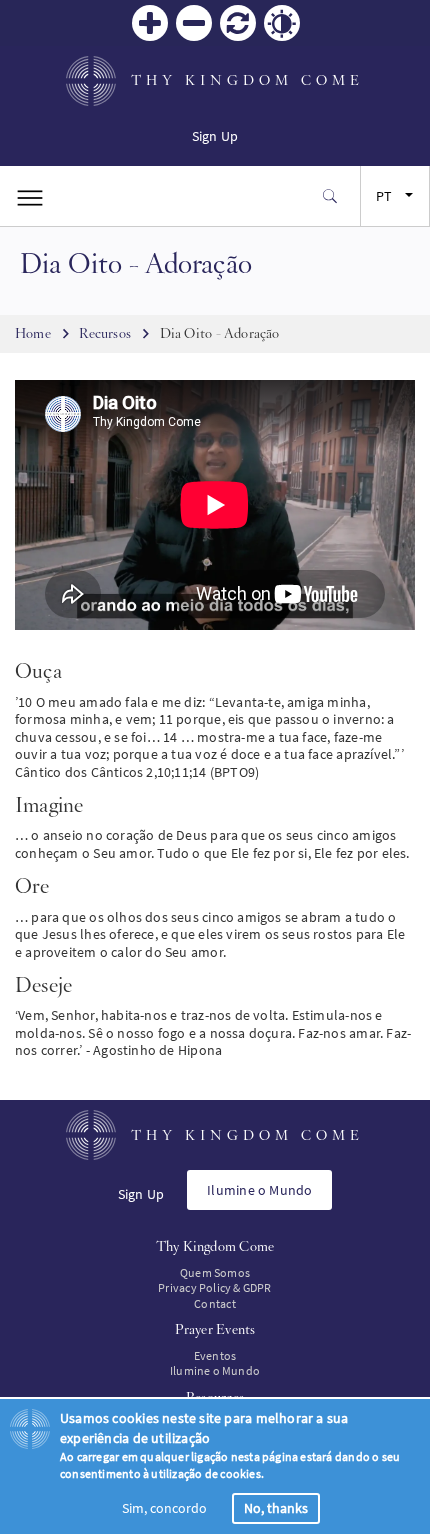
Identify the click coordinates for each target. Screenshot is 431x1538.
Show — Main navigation (30, 196)
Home (33, 333)
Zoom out (194, 23)
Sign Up (215, 136)
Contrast (282, 23)
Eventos (215, 1355)
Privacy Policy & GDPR (214, 1287)
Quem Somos (215, 1272)
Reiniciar (238, 23)
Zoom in (150, 23)
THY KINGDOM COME (247, 80)
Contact (214, 1303)
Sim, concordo (164, 1508)
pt (384, 196)
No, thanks (276, 1508)
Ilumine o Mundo (259, 1190)
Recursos (105, 333)
